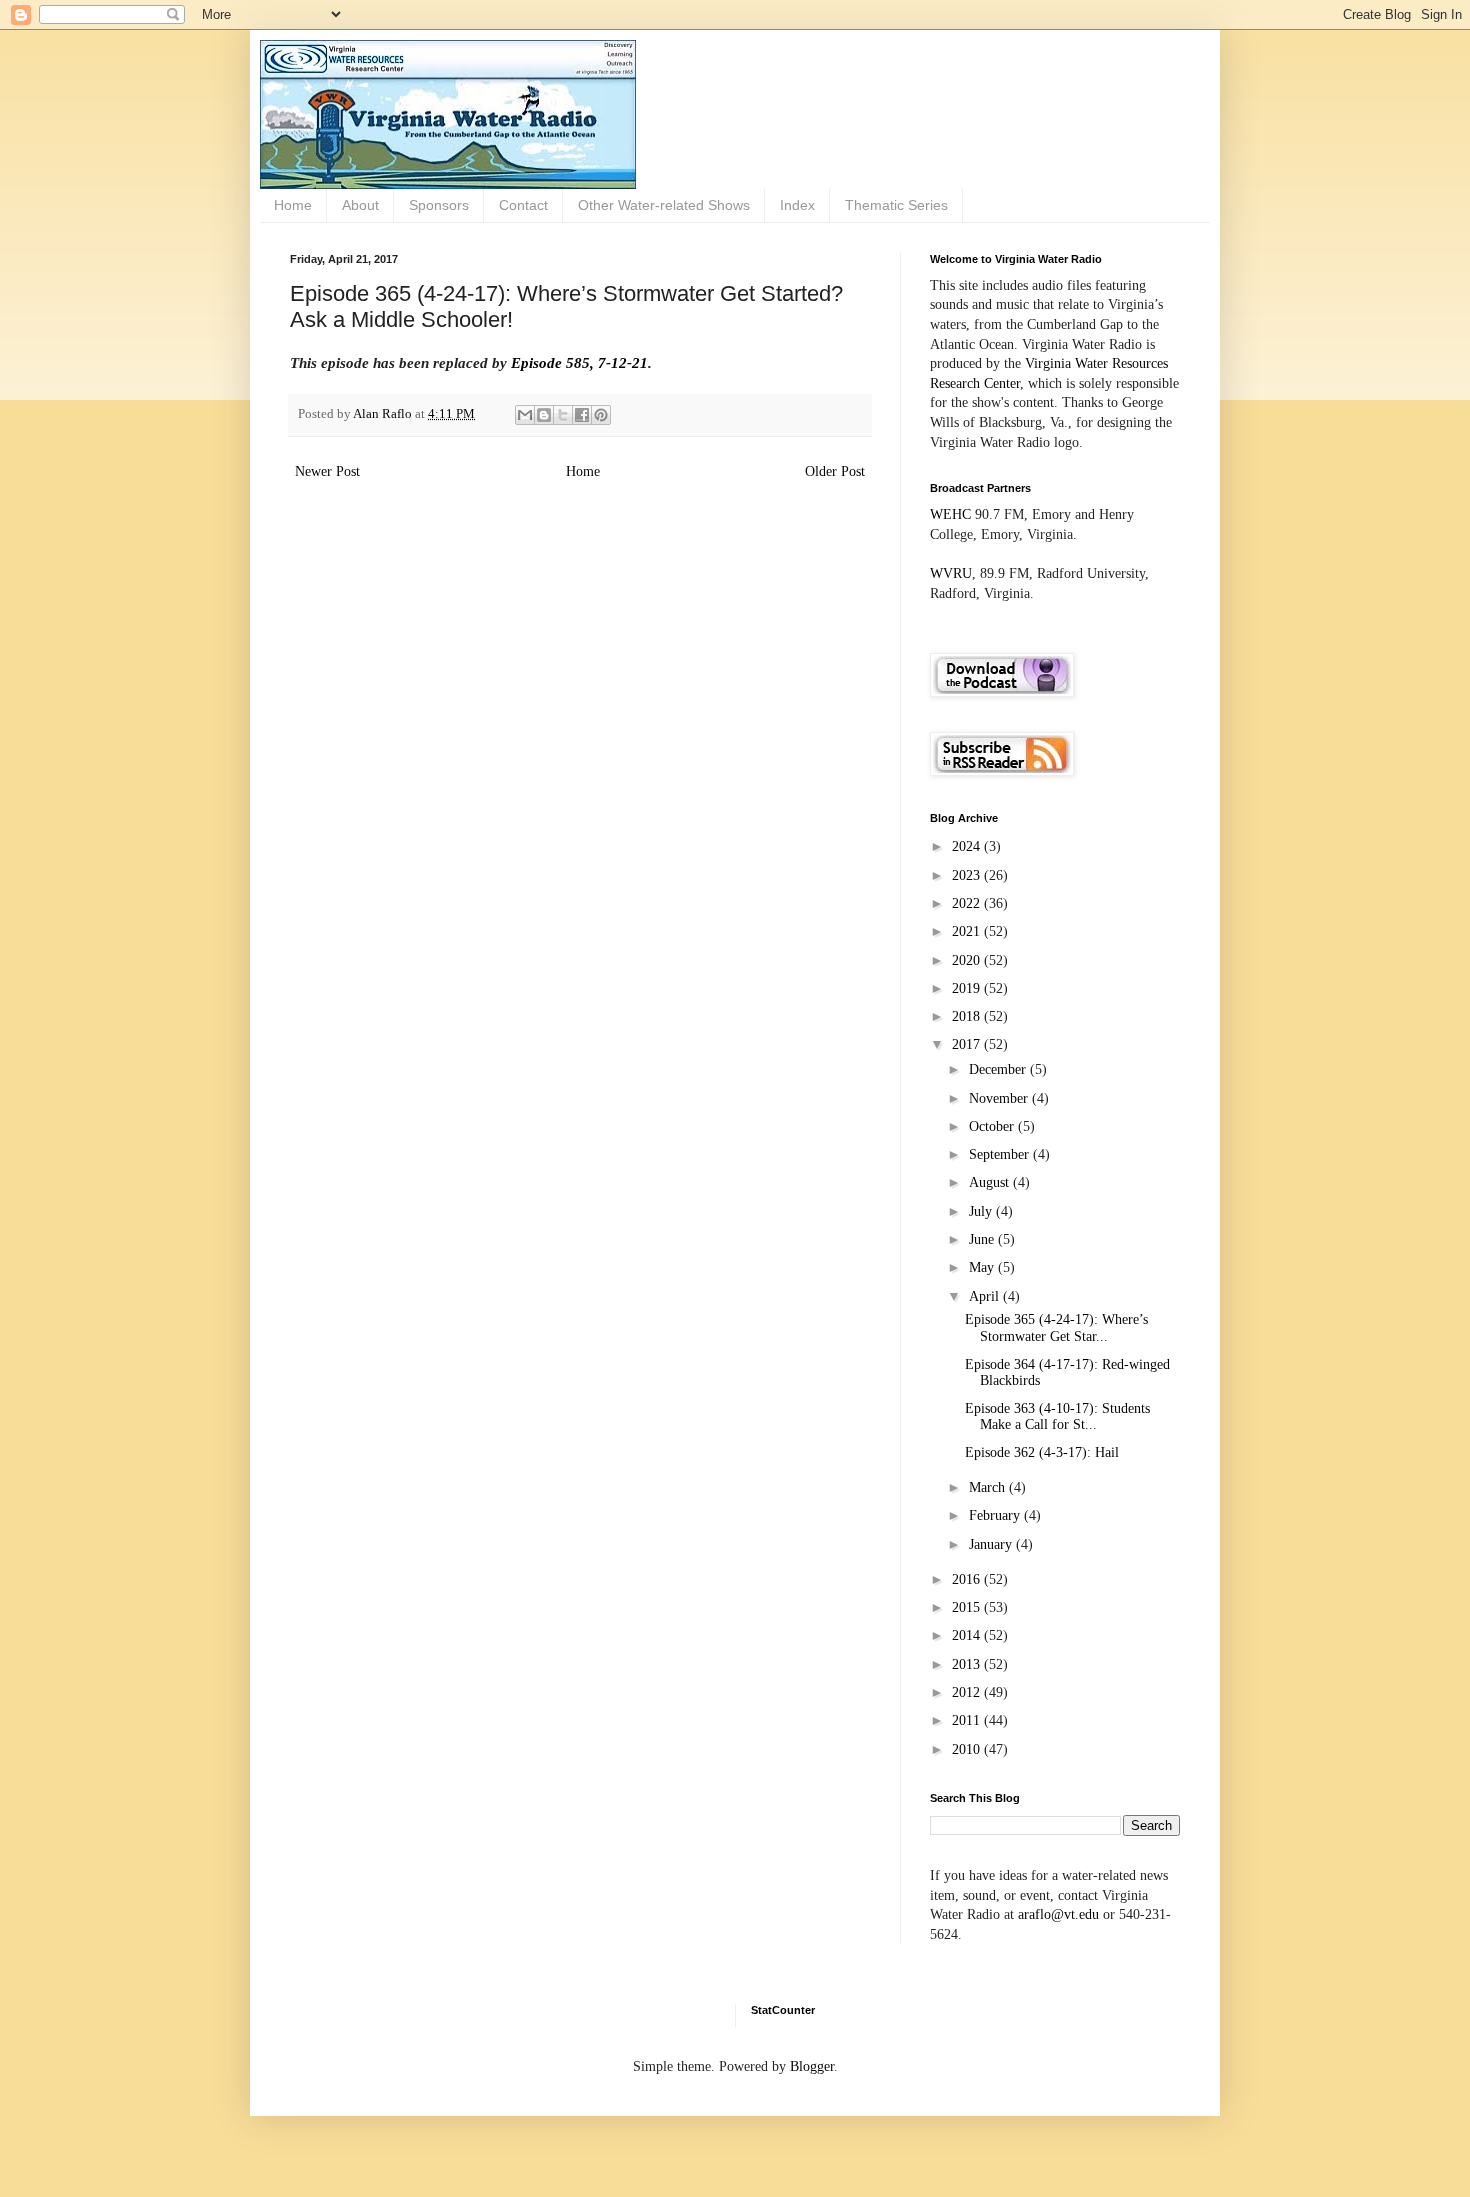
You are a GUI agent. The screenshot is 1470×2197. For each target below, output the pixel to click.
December (999, 1069)
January (992, 1544)
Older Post (835, 471)
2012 (968, 1692)
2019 (968, 988)
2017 (968, 1044)
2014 (968, 1635)
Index (797, 205)
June (983, 1239)
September (1001, 1154)
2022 (968, 903)
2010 (968, 1749)
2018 (968, 1016)
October (993, 1126)
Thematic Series (896, 205)
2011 (968, 1720)
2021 (968, 931)
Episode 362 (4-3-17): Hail (1042, 1452)
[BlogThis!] (544, 415)
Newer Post (327, 471)
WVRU (951, 573)
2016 (968, 1579)
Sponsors (439, 205)
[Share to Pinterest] (601, 415)
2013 (968, 1664)
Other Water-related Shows (664, 205)
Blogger (812, 2066)
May (983, 1267)
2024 (968, 846)
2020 (968, 960)
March (989, 1487)
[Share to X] (563, 415)
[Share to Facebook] (582, 415)
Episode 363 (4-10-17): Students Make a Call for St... (1057, 1417)
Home (293, 205)
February (996, 1515)
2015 (968, 1607)
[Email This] (525, 415)
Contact (523, 205)
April (986, 1296)
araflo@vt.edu (1058, 1914)
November (1000, 1098)
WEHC (950, 514)
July (982, 1211)
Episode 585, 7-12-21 (579, 362)
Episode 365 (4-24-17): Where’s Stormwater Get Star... (1056, 1328)
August (991, 1182)
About (360, 205)
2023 (968, 875)
